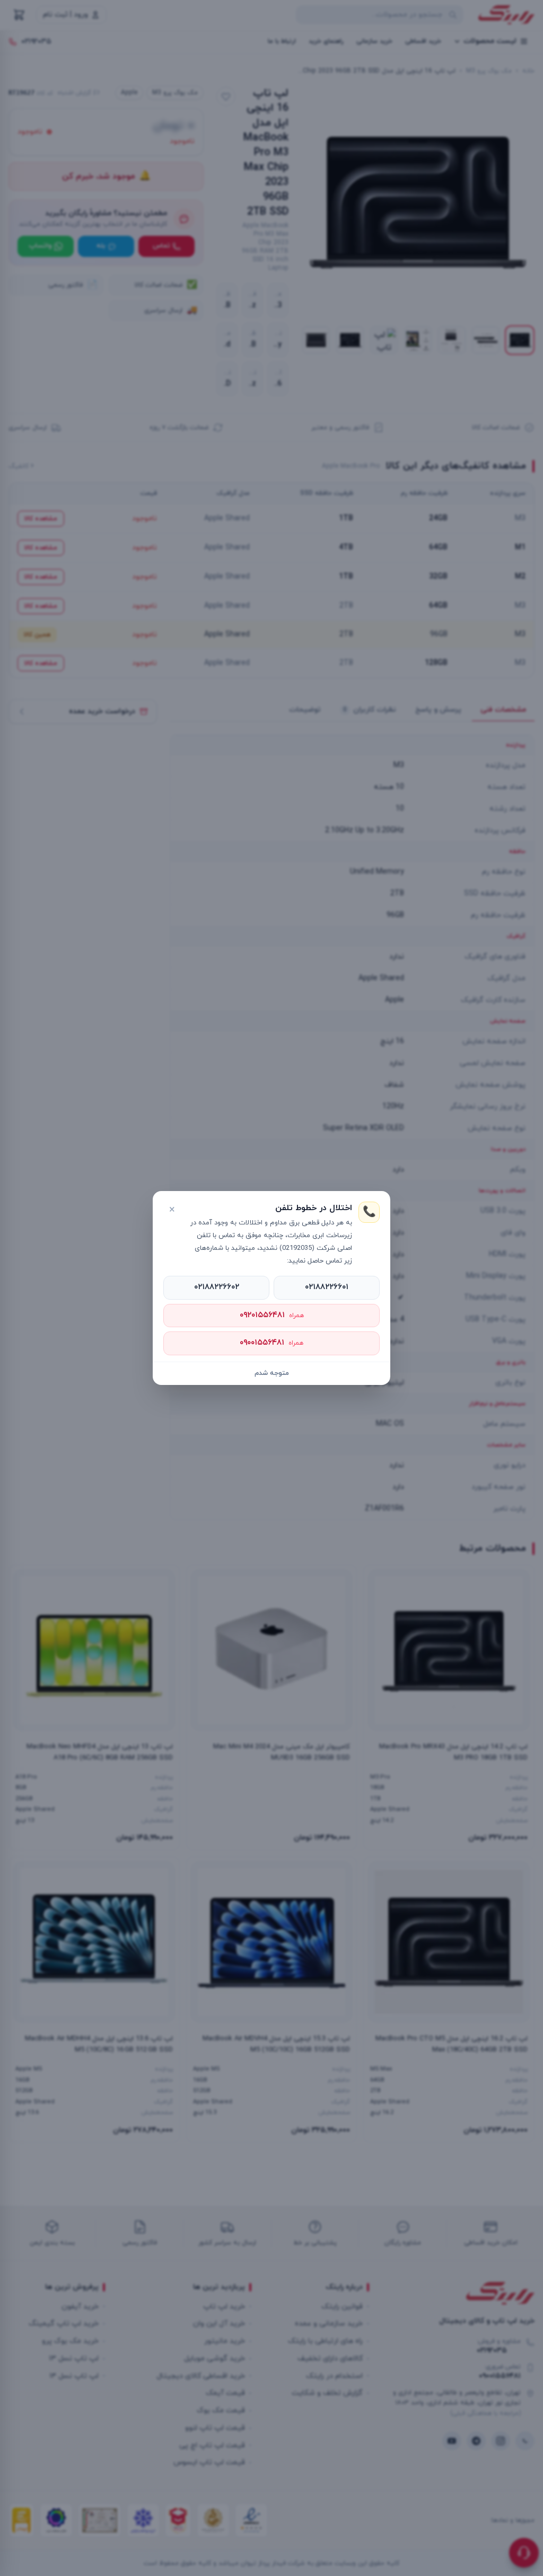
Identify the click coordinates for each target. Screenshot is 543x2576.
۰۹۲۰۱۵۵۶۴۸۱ (272, 1315)
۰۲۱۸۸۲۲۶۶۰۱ (327, 1287)
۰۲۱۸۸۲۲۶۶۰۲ (217, 1287)
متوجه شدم (272, 1373)
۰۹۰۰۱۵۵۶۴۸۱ (271, 1343)
